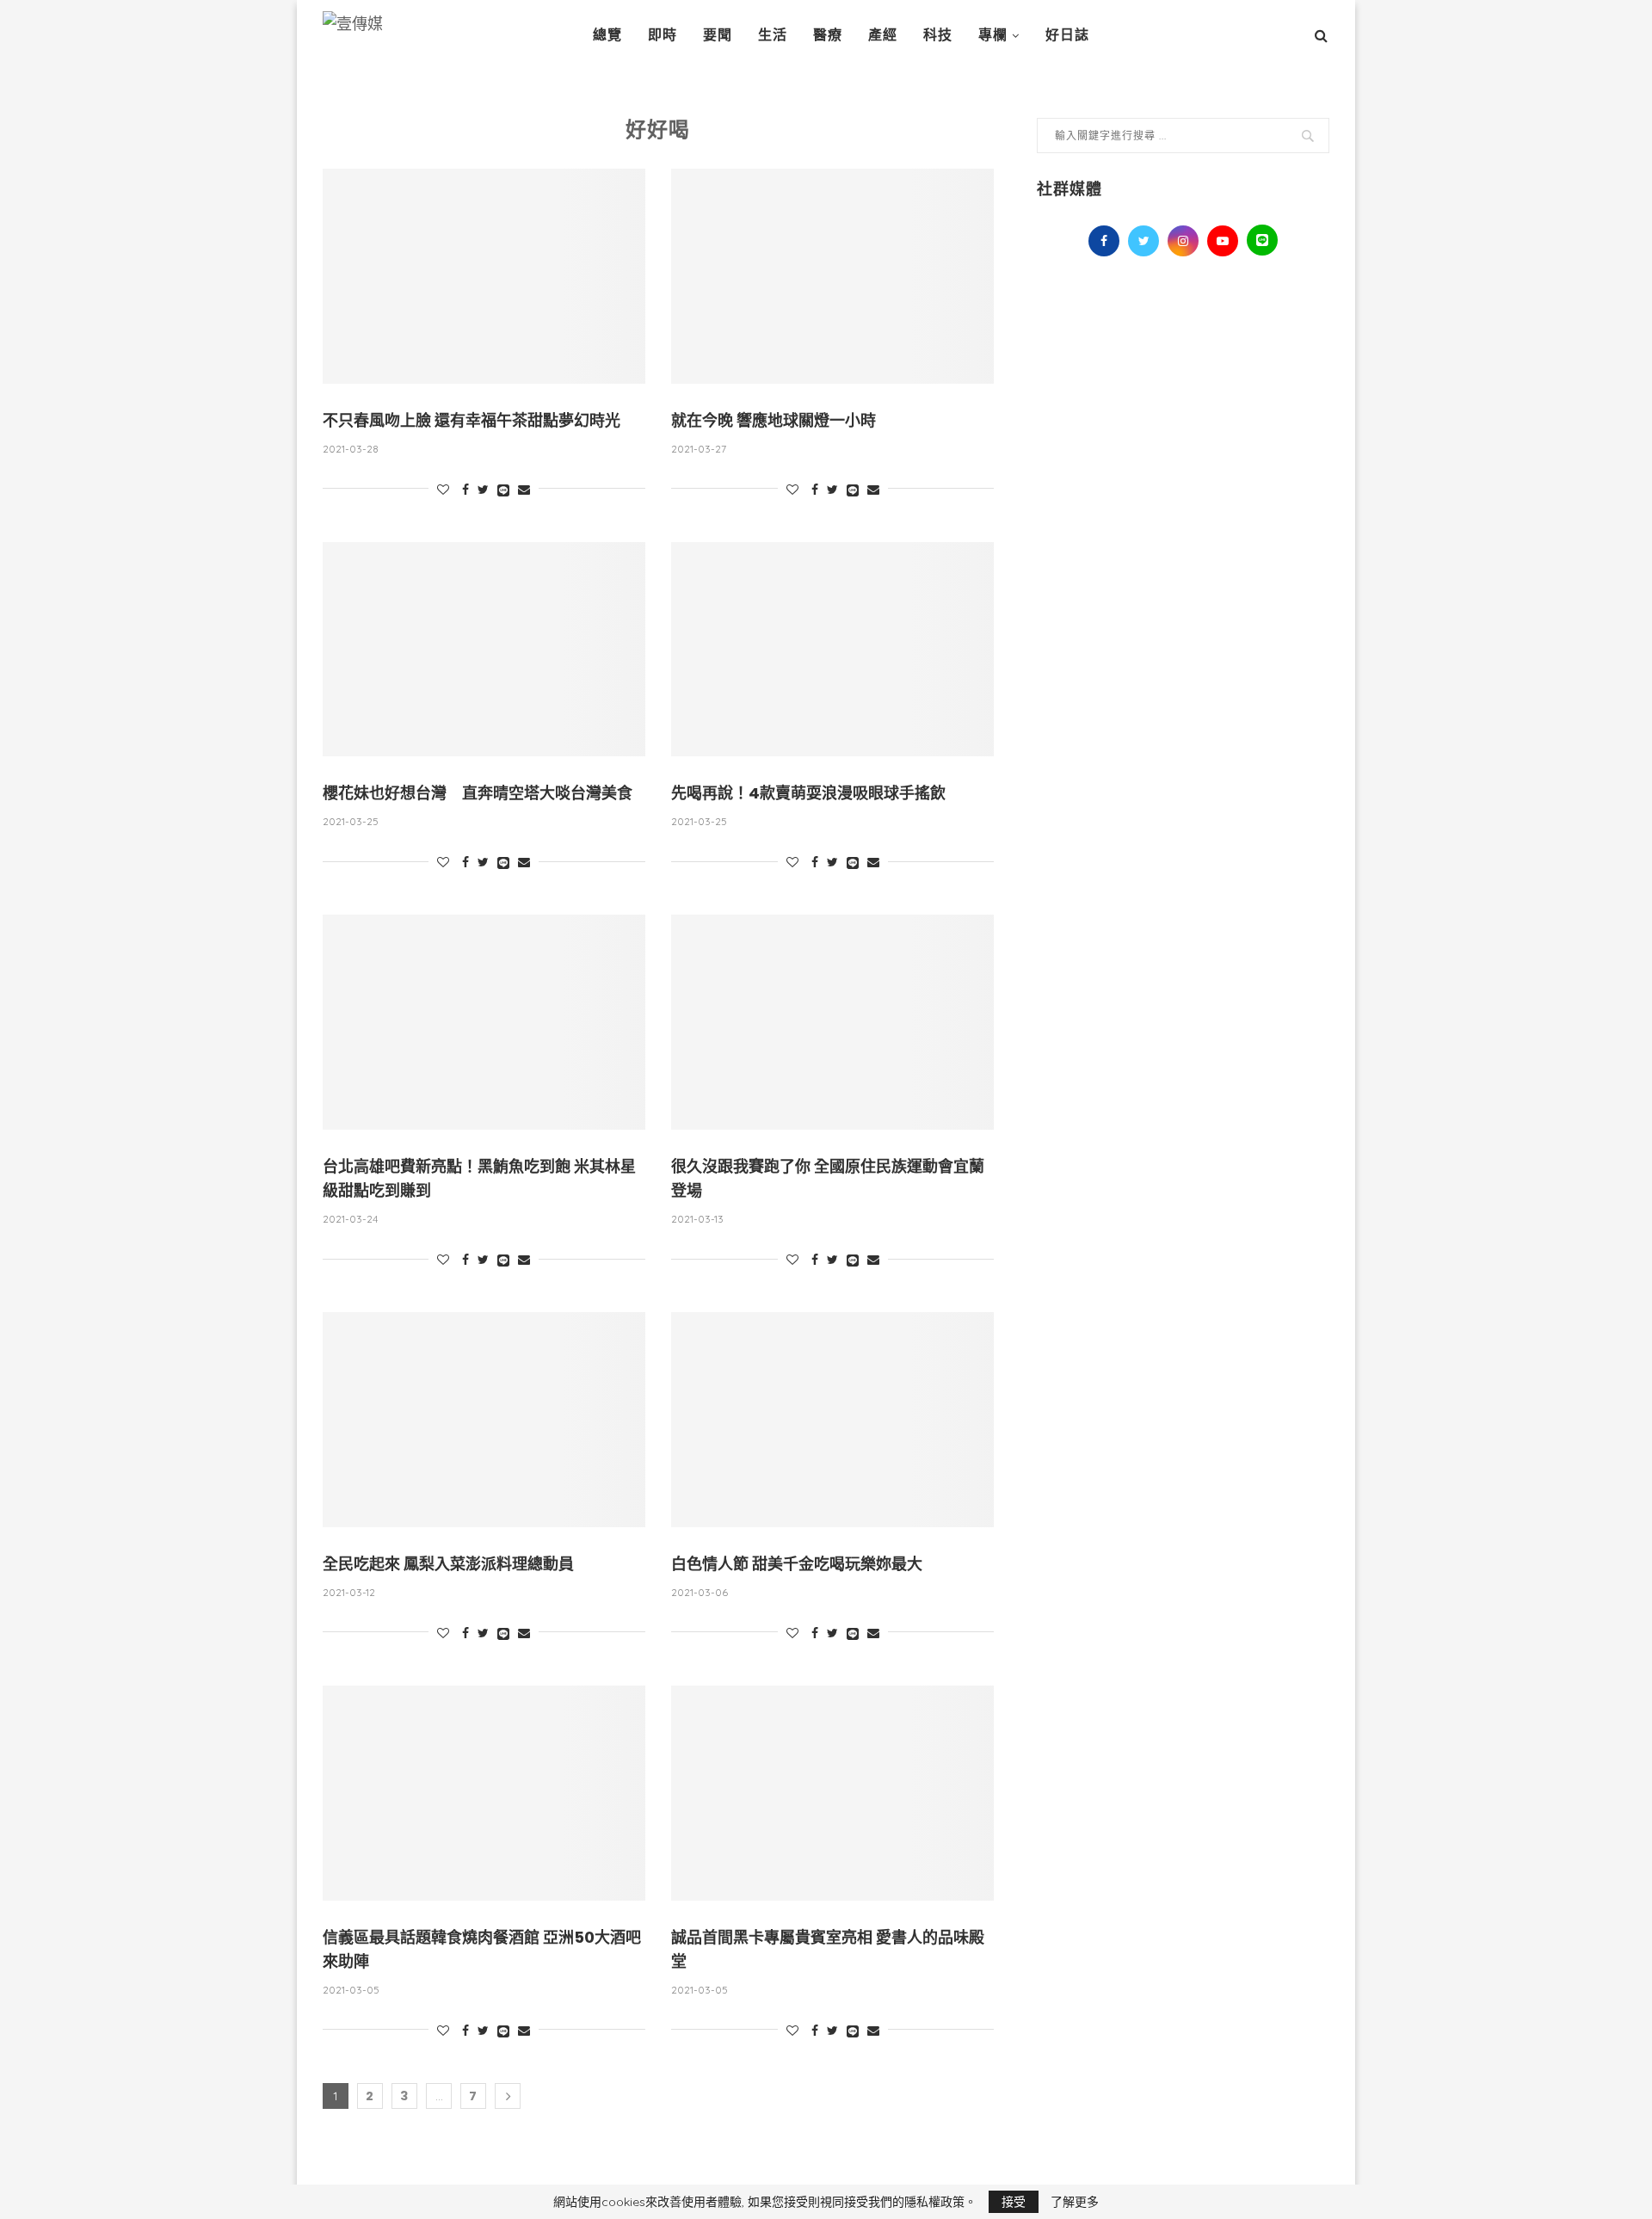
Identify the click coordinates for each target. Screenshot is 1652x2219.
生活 (773, 35)
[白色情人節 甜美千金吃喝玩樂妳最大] (832, 1420)
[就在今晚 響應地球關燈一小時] (832, 276)
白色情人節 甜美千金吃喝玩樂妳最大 (797, 1564)
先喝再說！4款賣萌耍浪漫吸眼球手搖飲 (808, 793)
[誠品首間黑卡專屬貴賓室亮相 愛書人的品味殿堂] (832, 1793)
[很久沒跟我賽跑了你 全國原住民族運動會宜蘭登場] (832, 1022)
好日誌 (1067, 35)
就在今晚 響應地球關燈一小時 (774, 420)
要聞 (718, 35)
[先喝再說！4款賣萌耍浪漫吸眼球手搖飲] (832, 650)
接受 (1014, 2202)
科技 (938, 35)
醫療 (828, 35)
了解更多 (1075, 2202)
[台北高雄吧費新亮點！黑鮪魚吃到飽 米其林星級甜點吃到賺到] (484, 1022)
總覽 (607, 35)
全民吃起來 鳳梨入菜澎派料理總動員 (448, 1564)
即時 (663, 35)
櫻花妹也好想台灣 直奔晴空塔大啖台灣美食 (478, 793)
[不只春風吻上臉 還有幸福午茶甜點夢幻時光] (484, 276)
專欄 (993, 35)
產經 (883, 35)
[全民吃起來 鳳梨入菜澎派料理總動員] (484, 1420)
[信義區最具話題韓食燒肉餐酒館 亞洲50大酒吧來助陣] (484, 1793)
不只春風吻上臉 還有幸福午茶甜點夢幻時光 (472, 420)
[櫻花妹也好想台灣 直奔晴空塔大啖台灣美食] (484, 650)
